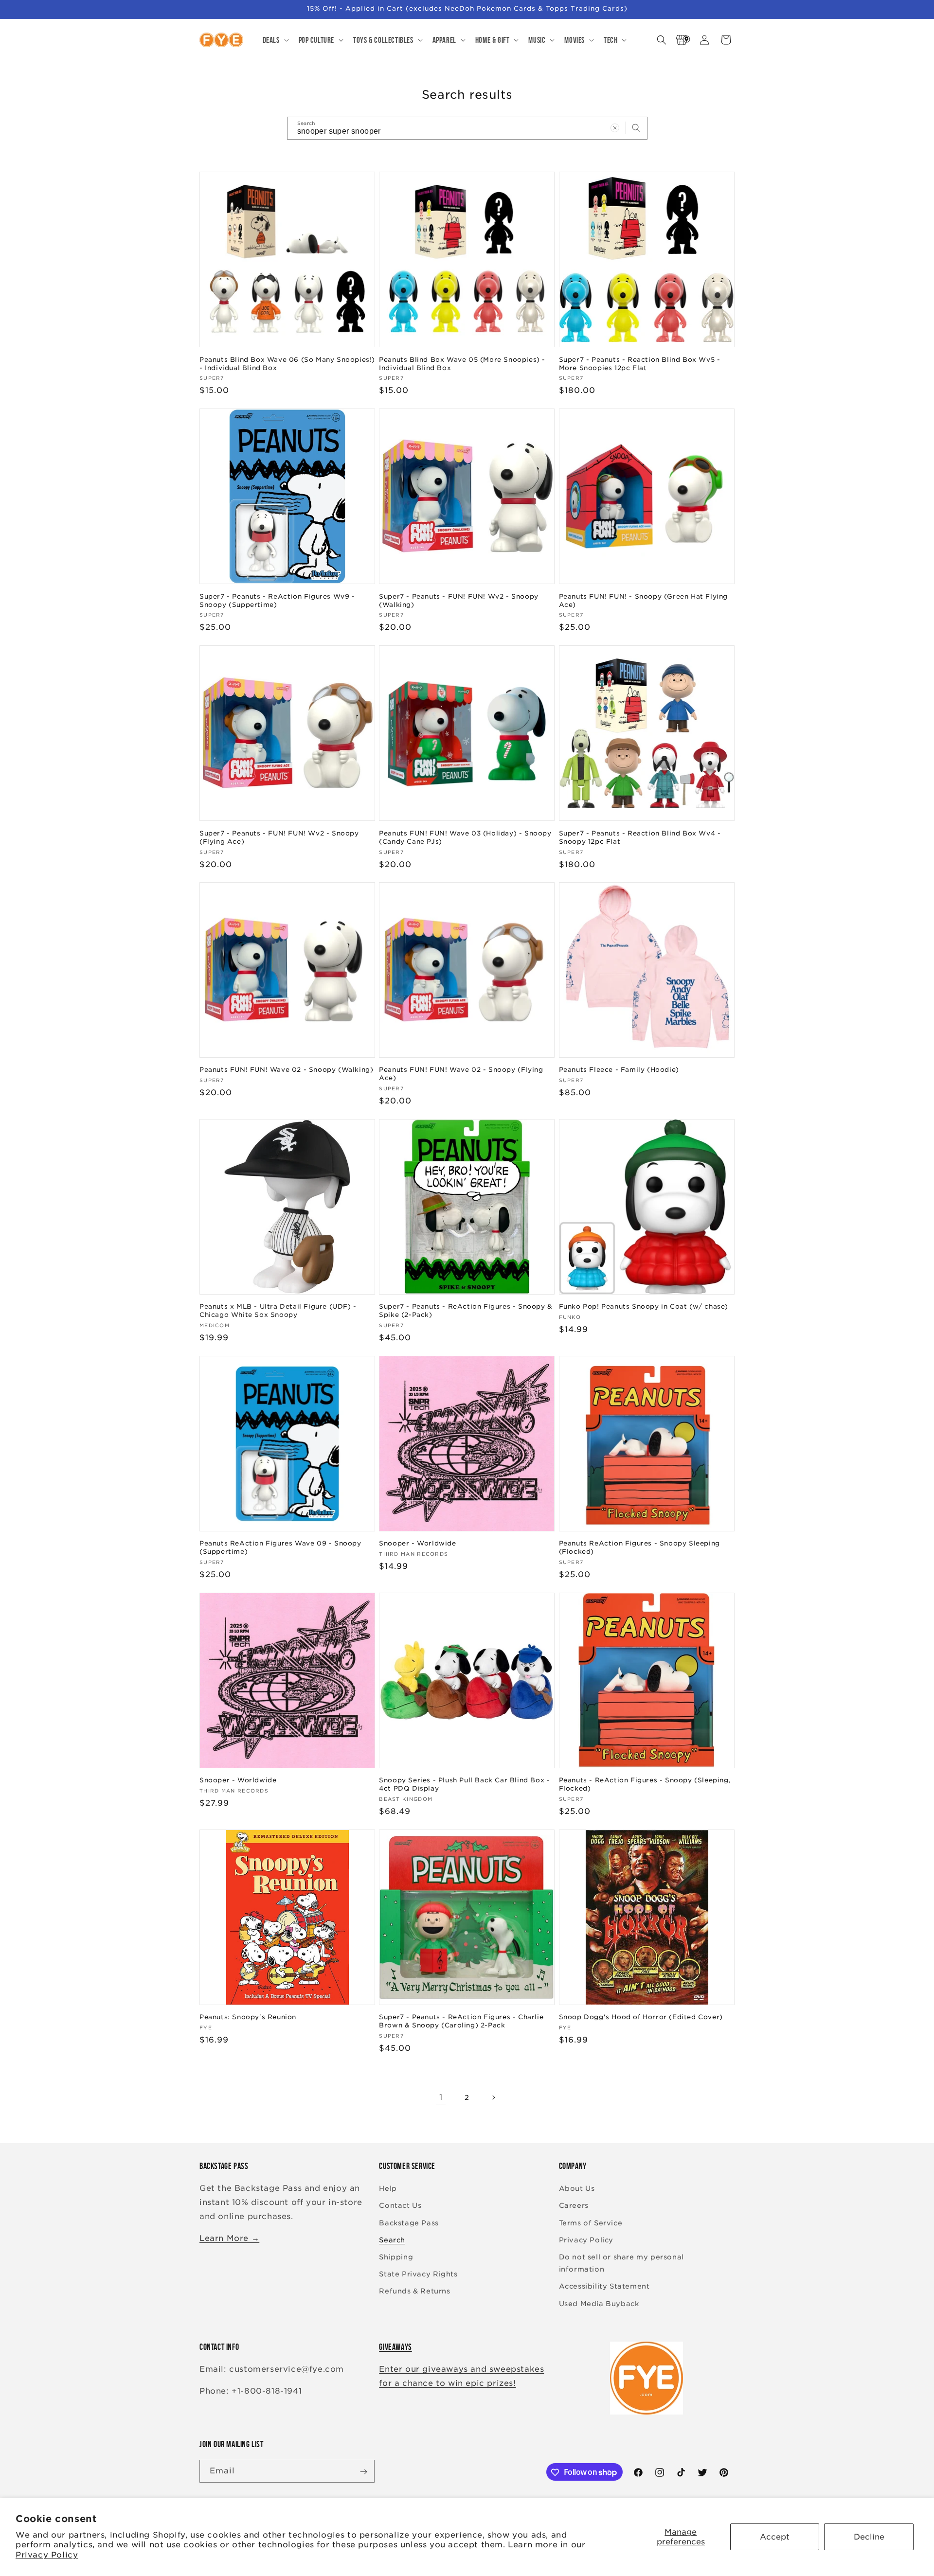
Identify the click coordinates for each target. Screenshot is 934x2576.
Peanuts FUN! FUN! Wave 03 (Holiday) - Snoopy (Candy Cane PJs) (465, 837)
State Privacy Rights (418, 2274)
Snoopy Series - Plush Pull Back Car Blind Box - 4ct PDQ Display (464, 1784)
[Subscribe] (363, 2472)
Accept (775, 2537)
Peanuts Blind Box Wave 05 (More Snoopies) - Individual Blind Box (462, 363)
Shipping (396, 2257)
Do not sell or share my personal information (621, 2263)
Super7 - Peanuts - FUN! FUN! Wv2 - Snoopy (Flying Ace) (279, 837)
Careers (574, 2206)
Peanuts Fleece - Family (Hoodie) (619, 1070)
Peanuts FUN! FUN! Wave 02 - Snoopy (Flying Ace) (461, 1074)
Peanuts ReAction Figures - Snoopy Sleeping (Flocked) (639, 1547)
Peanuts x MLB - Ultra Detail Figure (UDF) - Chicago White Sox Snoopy (278, 1311)
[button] (275, 40)
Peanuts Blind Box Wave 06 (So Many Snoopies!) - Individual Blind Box (287, 363)
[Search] (636, 128)
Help (388, 2189)
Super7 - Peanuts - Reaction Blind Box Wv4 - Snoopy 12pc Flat (640, 837)
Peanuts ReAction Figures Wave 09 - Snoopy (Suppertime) (280, 1547)
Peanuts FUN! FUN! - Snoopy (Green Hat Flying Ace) (643, 600)
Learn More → (229, 2238)
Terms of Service (591, 2223)
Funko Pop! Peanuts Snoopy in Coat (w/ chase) (644, 1306)
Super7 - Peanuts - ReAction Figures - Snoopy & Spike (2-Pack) (466, 1311)
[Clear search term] (615, 128)
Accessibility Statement (604, 2287)
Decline (869, 2537)
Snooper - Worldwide (417, 1543)
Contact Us (400, 2206)
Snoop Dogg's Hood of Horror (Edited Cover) (641, 2017)
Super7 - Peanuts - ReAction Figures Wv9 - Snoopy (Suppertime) (277, 600)
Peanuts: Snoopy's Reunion (248, 2017)
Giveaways (395, 2347)
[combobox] (467, 128)
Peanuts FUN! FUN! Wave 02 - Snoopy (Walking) (286, 1070)
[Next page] (493, 2097)
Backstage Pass (409, 2223)
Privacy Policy (47, 2555)
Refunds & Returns (414, 2292)
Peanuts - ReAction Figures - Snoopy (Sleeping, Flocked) (645, 1784)
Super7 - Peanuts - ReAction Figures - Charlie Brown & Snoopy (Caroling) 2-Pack (461, 2022)
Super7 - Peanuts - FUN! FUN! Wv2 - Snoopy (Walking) (459, 600)
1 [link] (441, 2097)
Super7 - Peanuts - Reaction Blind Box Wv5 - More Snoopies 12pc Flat (640, 363)
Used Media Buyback (599, 2304)
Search (392, 2240)
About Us (577, 2189)
